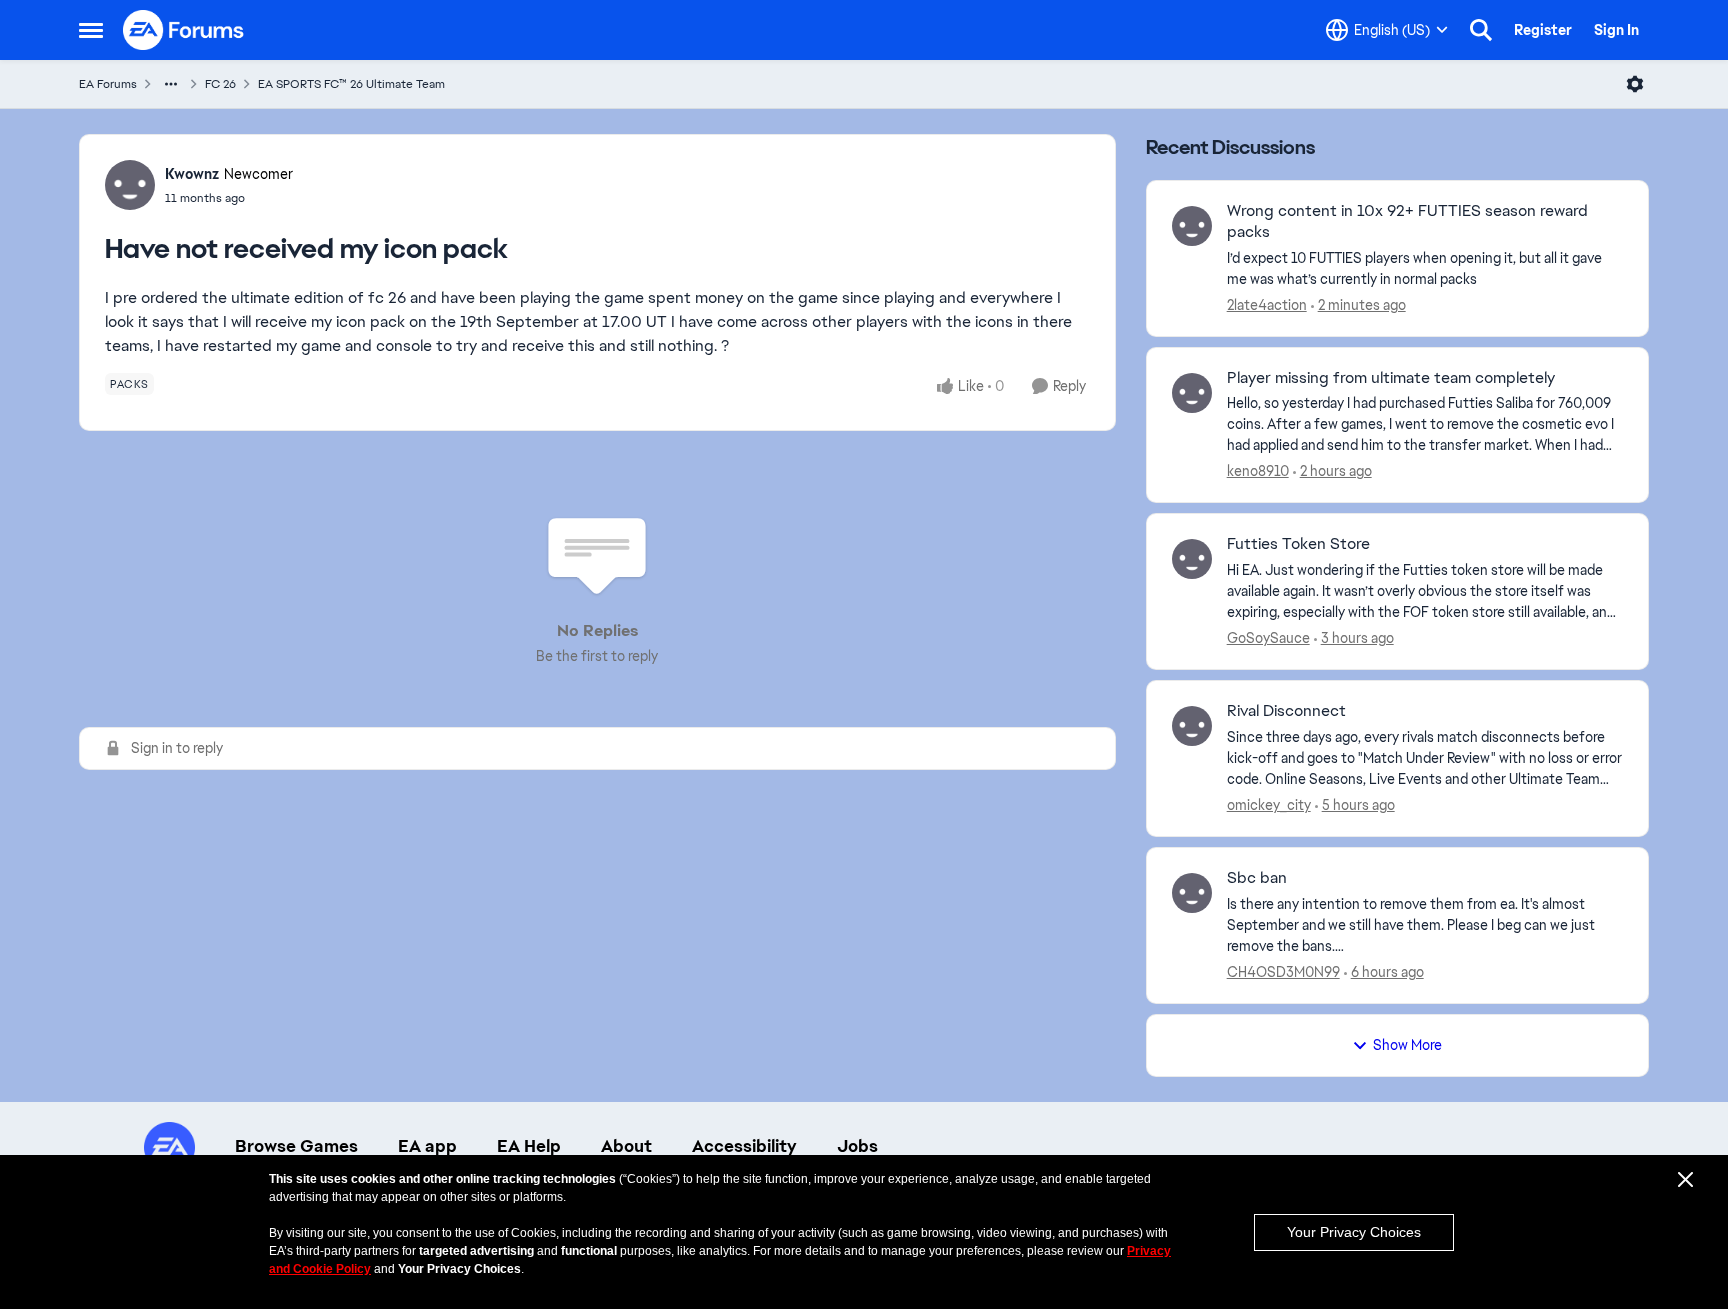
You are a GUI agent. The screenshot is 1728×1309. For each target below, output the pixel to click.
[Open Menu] (1635, 84)
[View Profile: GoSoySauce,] (1192, 559)
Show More (1407, 1045)
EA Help (529, 1146)
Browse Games (296, 1146)
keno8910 (1258, 471)
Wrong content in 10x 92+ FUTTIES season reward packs (1407, 221)
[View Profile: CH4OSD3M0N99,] (1192, 893)
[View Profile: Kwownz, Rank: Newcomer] (130, 185)
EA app (427, 1146)
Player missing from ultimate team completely (1391, 378)
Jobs (857, 1146)
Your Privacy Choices (1354, 1232)
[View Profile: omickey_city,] (1192, 726)
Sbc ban (1257, 878)
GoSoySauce (1268, 638)
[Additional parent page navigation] (171, 84)
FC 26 (220, 84)
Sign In (1616, 30)
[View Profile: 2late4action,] (1192, 226)
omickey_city (1269, 805)
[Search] (1481, 30)
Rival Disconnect (1286, 711)
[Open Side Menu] (91, 30)
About (626, 1146)
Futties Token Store (1298, 544)
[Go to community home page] (184, 30)
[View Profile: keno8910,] (1192, 393)
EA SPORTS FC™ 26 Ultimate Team (351, 84)
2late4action (1267, 305)
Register (1543, 30)
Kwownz (192, 174)
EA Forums (108, 84)
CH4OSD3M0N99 (1283, 972)
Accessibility (744, 1146)
